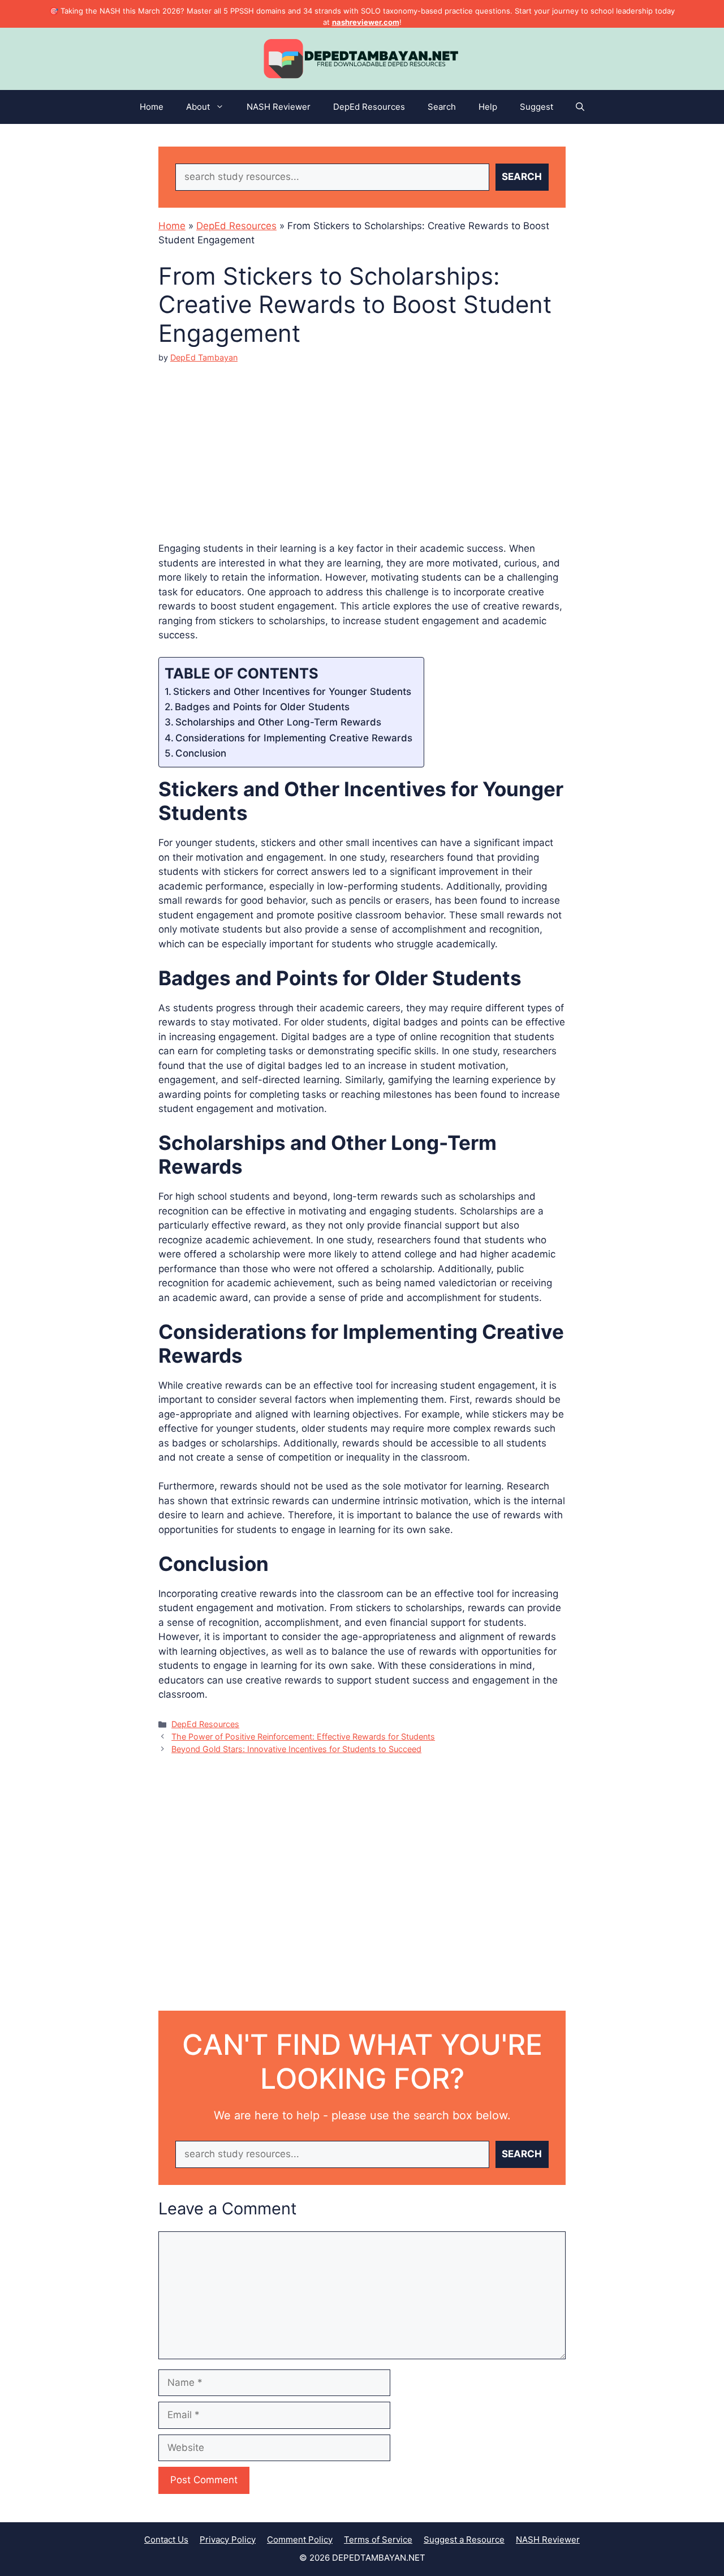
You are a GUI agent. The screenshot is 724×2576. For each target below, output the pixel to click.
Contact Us (166, 2539)
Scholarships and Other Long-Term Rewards (278, 722)
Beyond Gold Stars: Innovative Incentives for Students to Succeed (296, 1749)
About (198, 107)
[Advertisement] (362, 443)
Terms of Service (378, 2539)
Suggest (536, 107)
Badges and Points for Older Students (262, 707)
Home (152, 107)
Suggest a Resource (464, 2539)
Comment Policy (300, 2539)
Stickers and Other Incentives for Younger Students (292, 692)
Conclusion (201, 753)
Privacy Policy (228, 2539)
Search (442, 107)
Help (488, 107)
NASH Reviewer (279, 107)
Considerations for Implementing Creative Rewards (294, 738)
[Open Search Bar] (580, 107)
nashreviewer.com (366, 22)
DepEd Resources (369, 107)
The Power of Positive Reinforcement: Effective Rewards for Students (303, 1736)
